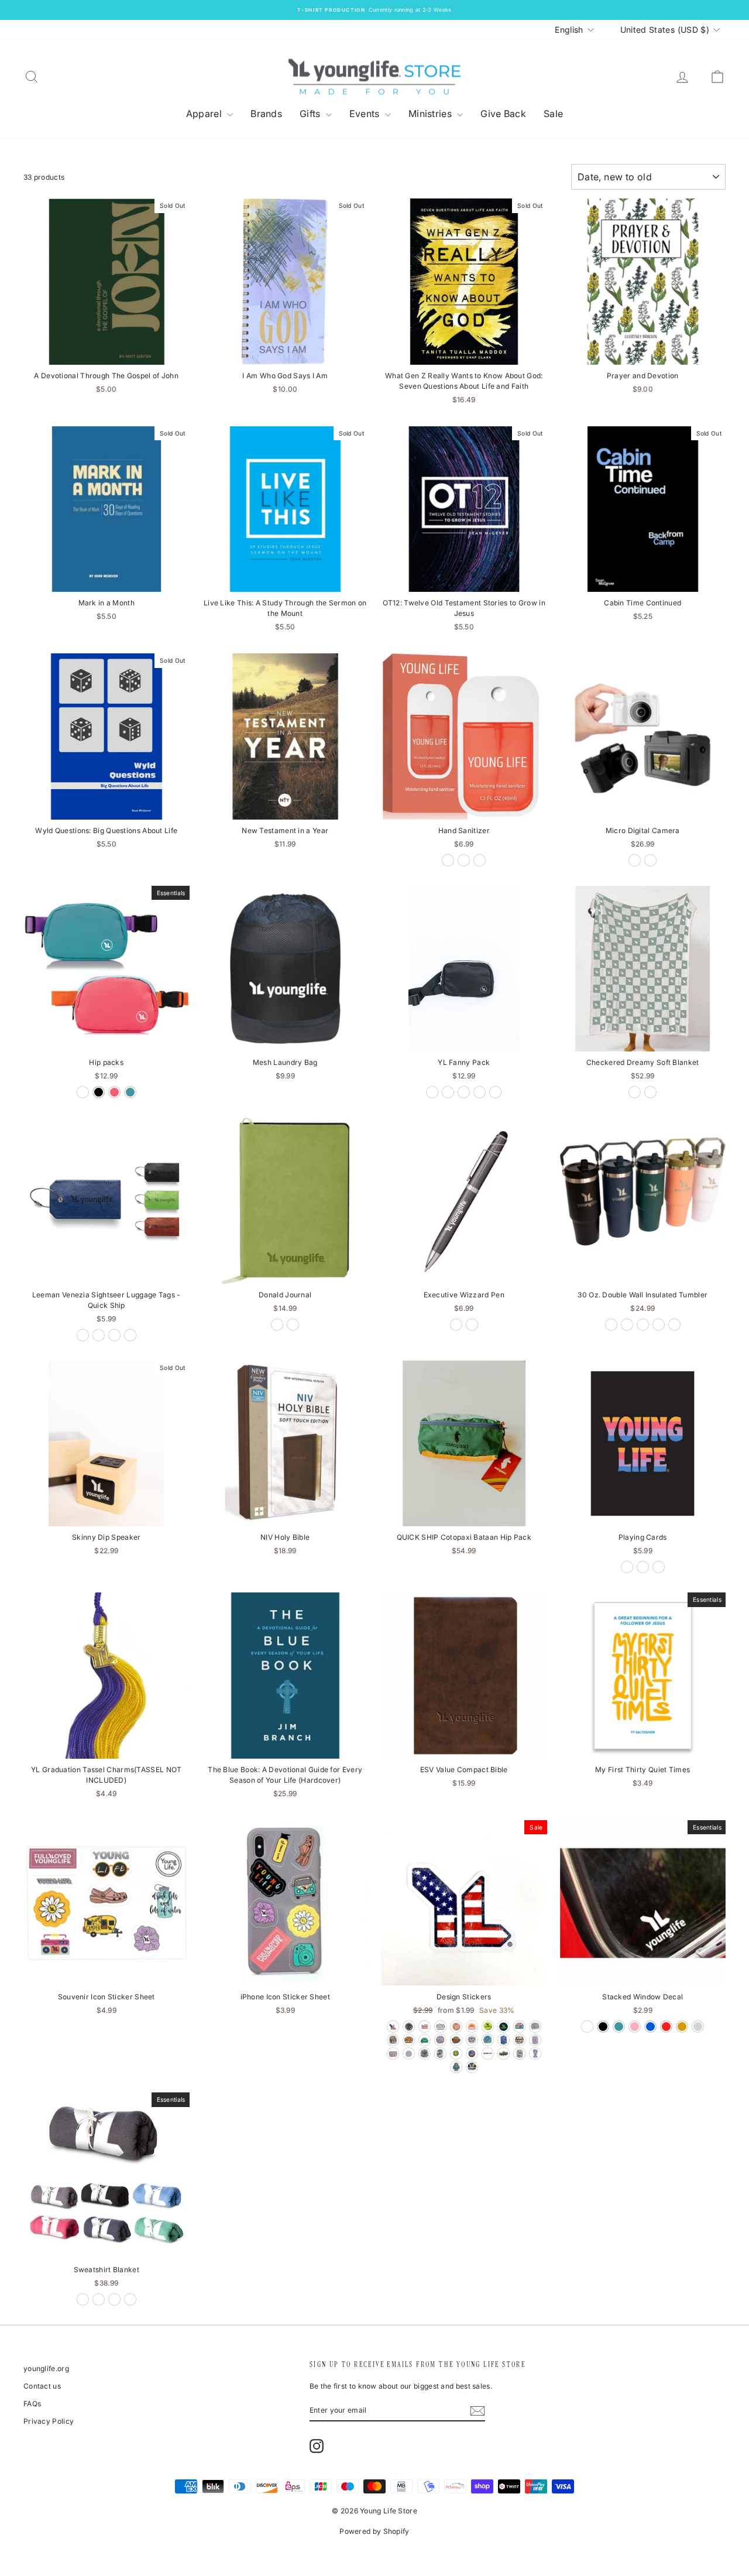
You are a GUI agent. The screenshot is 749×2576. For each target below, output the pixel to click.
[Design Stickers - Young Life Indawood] (393, 2040)
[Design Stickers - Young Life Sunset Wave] (519, 2040)
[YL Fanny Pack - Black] (464, 1092)
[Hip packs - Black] (99, 1092)
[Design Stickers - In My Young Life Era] (440, 2040)
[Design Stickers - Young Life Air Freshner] (456, 2067)
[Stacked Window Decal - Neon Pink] (635, 2027)
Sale (553, 114)
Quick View (106, 353)
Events (366, 114)
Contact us (42, 2386)
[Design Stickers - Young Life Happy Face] (409, 2053)
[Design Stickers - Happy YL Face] (456, 2053)
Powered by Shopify (374, 2531)
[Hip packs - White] (83, 1092)
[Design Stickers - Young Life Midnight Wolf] (504, 2040)
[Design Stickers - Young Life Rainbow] (472, 2027)
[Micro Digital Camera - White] (650, 860)
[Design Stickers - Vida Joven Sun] (409, 2040)
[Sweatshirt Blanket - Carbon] (99, 2299)
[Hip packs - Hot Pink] (114, 1092)
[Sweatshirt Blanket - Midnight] (114, 2299)
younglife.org (46, 2368)
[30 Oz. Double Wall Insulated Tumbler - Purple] (627, 1325)
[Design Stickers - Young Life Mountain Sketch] (440, 2027)
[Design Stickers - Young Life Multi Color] (488, 2053)
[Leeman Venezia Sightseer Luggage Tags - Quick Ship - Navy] (114, 1335)
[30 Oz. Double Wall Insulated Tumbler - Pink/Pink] (674, 1325)
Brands (266, 114)
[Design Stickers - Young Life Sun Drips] (535, 2040)
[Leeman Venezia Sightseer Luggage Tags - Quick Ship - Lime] (99, 1335)
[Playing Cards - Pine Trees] (659, 1567)
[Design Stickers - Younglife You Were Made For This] (535, 2053)
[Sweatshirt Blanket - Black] (83, 2299)
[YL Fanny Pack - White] (480, 1092)
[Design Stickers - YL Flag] (425, 2027)
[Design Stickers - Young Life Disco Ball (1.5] (456, 2027)
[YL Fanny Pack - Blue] (448, 1092)
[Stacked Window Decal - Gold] (682, 2027)
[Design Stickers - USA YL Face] (472, 2053)
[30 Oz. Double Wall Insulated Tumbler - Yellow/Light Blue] (659, 1325)
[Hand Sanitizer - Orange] (464, 860)
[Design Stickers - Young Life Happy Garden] (535, 2027)
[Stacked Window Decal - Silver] (698, 2027)
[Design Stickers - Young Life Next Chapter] (425, 2053)
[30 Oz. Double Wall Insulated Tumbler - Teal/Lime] (643, 1325)
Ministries (431, 114)
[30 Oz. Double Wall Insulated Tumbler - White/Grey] (611, 1325)
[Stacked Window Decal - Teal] (619, 2027)
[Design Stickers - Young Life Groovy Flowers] (393, 2053)
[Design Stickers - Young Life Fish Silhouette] (504, 2053)
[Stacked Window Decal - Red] (666, 2027)
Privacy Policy (49, 2421)
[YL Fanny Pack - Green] (495, 1092)
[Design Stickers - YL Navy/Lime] (488, 2027)
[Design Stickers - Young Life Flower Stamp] (519, 2053)
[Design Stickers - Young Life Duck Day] (472, 2067)
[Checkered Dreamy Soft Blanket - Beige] (650, 1092)
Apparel (205, 114)
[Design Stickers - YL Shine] (472, 2040)
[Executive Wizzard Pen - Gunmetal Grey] (456, 1325)
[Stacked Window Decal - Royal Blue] (650, 2027)
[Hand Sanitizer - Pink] (448, 860)
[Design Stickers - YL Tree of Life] (519, 2027)
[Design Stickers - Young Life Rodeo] (440, 2053)
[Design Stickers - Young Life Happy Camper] (409, 2027)
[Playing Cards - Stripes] (643, 1567)
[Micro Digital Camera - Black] (635, 860)
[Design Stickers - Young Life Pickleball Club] (425, 2040)
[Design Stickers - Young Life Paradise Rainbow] (456, 2040)
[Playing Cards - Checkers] (627, 1567)
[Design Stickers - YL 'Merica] (393, 2027)
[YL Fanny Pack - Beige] (432, 1092)
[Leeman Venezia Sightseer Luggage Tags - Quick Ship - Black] (83, 1335)
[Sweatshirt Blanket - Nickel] (130, 2299)
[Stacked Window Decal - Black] (603, 2027)
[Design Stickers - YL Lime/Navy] (504, 2027)
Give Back (503, 114)
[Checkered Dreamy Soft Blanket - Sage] (635, 1092)
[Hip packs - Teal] (130, 1092)
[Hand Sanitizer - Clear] (480, 860)
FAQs (32, 2404)
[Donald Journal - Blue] (293, 1325)
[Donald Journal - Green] (277, 1325)
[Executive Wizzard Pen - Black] (472, 1325)
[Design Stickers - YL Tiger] (488, 2040)
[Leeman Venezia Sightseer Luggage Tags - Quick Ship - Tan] (130, 1335)
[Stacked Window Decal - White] (587, 2027)
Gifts (311, 114)
